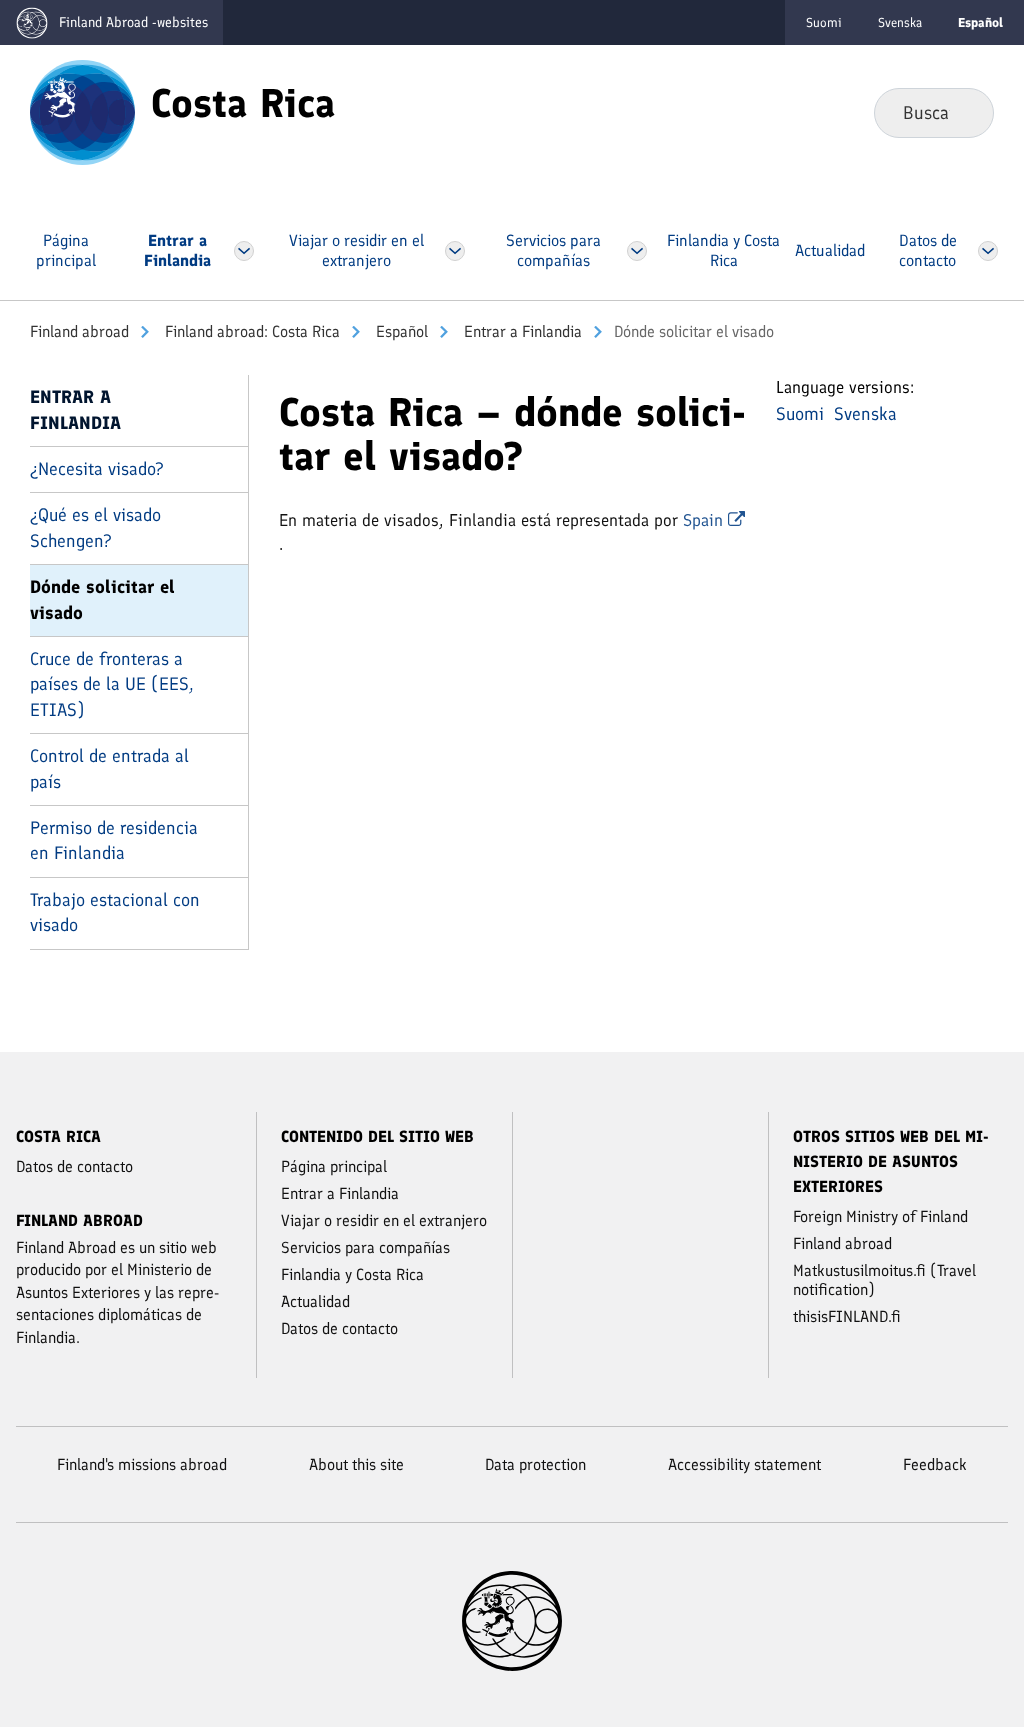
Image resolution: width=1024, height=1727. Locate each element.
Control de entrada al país (109, 768)
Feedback (935, 1464)
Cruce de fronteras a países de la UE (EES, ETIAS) (112, 684)
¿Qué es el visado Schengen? (95, 527)
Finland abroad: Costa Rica (250, 331)
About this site (356, 1464)
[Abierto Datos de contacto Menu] (988, 251)
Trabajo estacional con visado (115, 912)
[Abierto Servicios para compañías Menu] (636, 251)
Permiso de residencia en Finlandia (114, 840)
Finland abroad (79, 331)
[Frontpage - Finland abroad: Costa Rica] (82, 111)
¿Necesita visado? (97, 469)
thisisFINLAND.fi (847, 1316)
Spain (705, 520)
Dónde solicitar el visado (102, 599)
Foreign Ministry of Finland (880, 1216)
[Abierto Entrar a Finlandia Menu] (244, 251)
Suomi (824, 22)
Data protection (535, 1464)
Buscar (962, 112)
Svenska (900, 22)
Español (400, 331)
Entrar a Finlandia (521, 331)
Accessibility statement (744, 1464)
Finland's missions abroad (142, 1464)
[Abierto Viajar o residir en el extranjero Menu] (455, 251)
